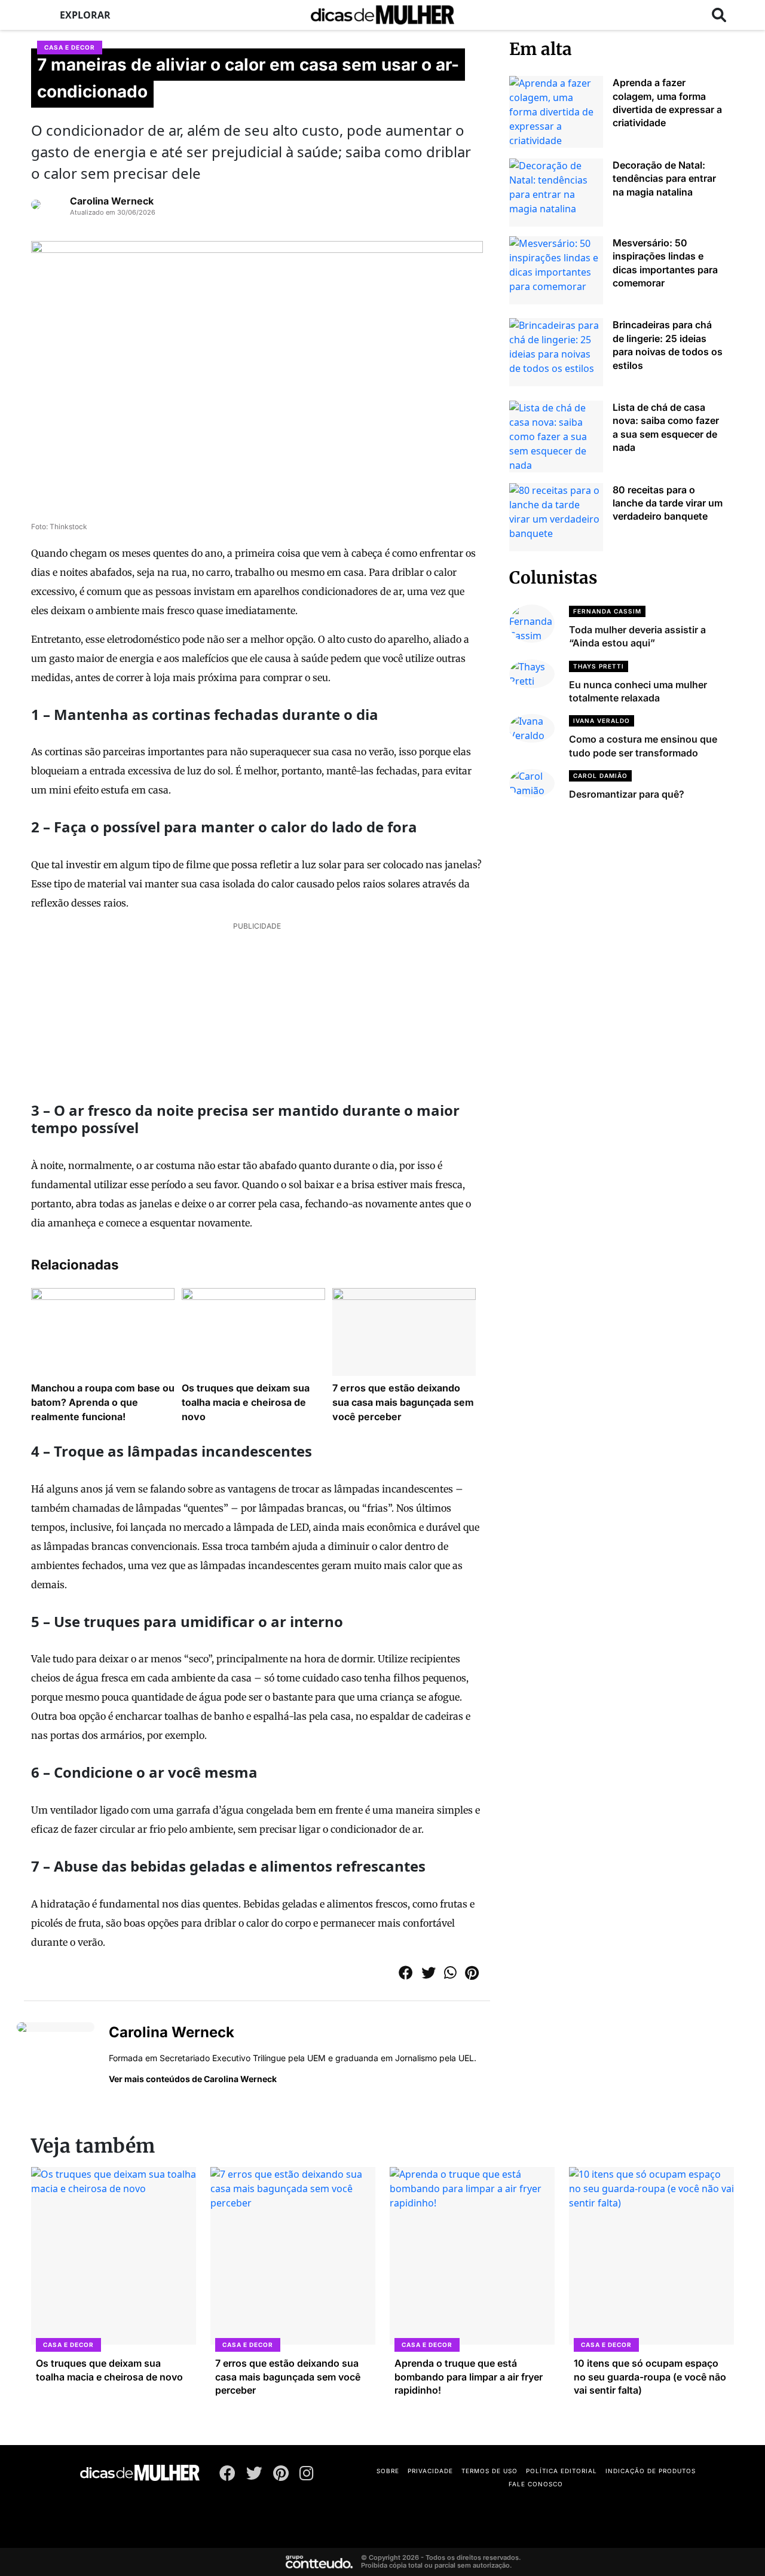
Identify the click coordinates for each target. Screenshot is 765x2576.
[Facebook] (227, 2476)
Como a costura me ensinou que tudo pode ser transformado (643, 746)
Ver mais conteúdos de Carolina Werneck (193, 2079)
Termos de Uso (489, 2471)
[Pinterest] (281, 2476)
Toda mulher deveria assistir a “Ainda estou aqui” (637, 636)
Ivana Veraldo (602, 721)
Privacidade (430, 2471)
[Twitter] (254, 2476)
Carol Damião (600, 776)
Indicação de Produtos (651, 2471)
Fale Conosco (536, 2484)
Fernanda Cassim (607, 611)
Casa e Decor (70, 47)
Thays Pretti (599, 666)
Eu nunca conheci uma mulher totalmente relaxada (638, 691)
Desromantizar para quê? (627, 794)
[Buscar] (719, 15)
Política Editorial (561, 2471)
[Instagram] (307, 2476)
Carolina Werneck (112, 201)
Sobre (388, 2471)
